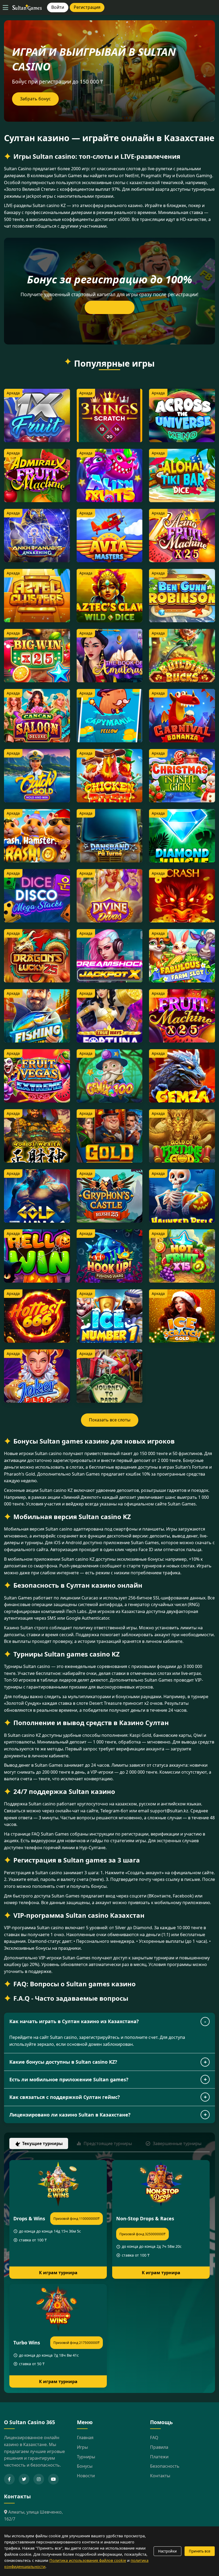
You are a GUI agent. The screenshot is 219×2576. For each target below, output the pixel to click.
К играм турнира (58, 2273)
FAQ (154, 2438)
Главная (85, 2438)
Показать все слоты (110, 1420)
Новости (86, 2476)
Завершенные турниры (177, 2143)
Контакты (160, 2476)
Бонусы (85, 2466)
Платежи (159, 2457)
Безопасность (165, 2466)
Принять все (200, 2551)
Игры (82, 2447)
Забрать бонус (35, 99)
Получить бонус (110, 307)
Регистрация (87, 7)
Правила (159, 2447)
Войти (58, 7)
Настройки (167, 2551)
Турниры (86, 2457)
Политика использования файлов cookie (88, 2560)
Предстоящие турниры (108, 2143)
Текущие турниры (42, 2143)
